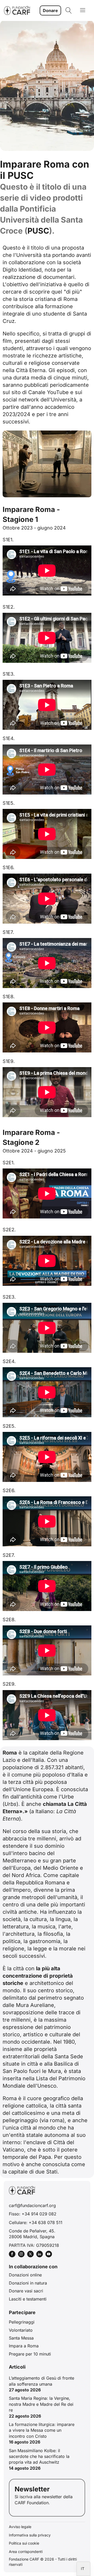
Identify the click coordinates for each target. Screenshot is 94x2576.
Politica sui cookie (24, 2543)
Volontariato (21, 2330)
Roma (70, 299)
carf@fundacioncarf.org (32, 2205)
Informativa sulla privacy (30, 2535)
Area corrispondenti (26, 2552)
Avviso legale (20, 2527)
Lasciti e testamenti (28, 2299)
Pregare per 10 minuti (30, 2354)
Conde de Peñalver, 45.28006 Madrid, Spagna (32, 2234)
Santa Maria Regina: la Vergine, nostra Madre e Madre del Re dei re (41, 2404)
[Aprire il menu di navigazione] (83, 11)
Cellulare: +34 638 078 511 (36, 2222)
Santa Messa (21, 2338)
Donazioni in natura (28, 2283)
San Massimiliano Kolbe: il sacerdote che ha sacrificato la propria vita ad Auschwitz (39, 2456)
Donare (50, 10)
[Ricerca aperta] (69, 10)
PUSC (38, 231)
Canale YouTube (48, 392)
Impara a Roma (24, 2346)
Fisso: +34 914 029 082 (33, 2214)
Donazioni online (25, 2275)
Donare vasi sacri (26, 2291)
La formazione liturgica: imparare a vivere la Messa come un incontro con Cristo (42, 2430)
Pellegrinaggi (22, 2322)
